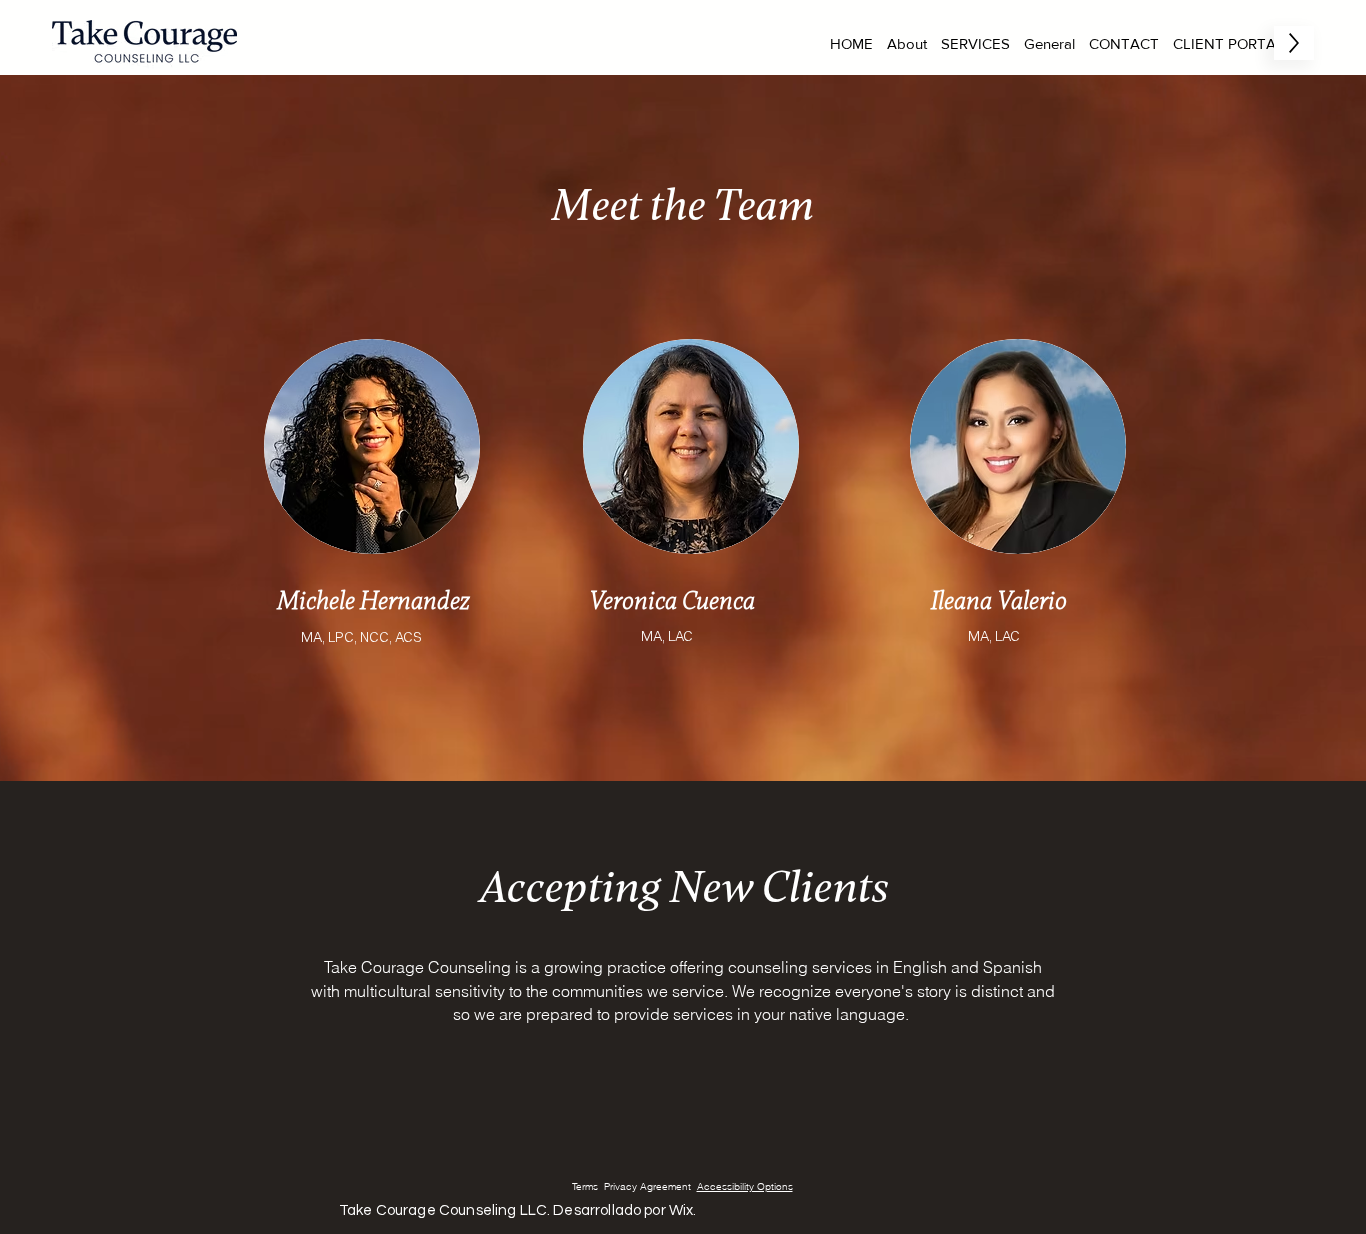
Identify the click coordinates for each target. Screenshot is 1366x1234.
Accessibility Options (745, 1186)
